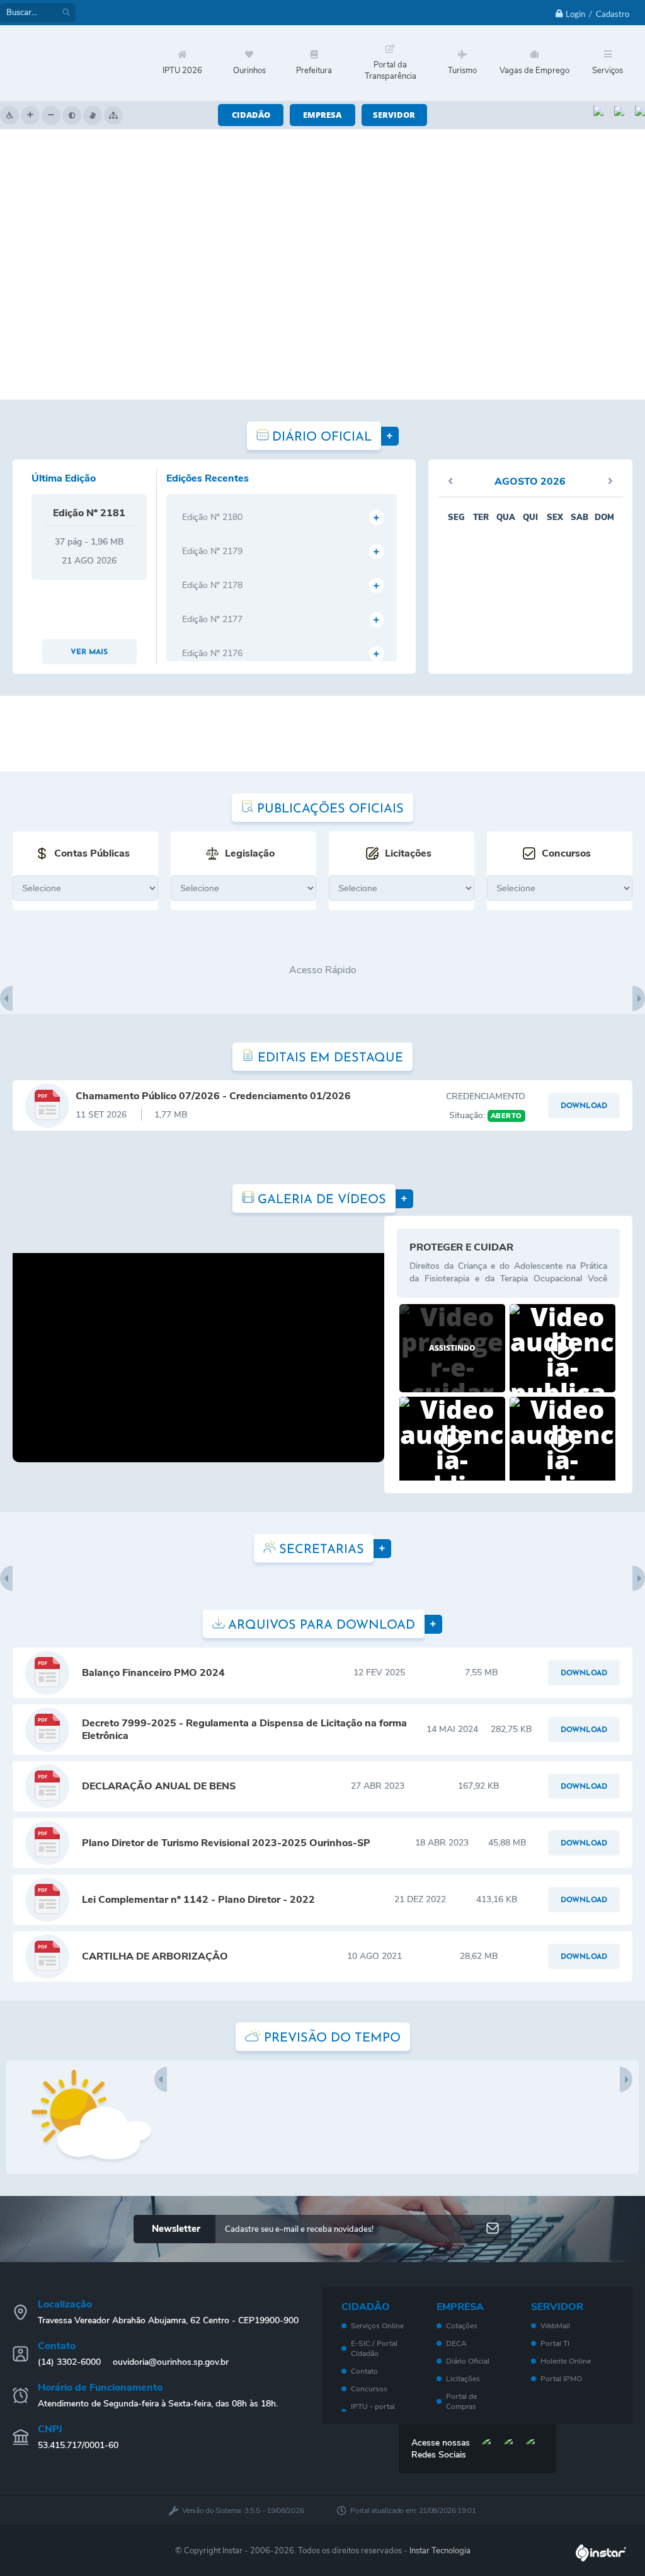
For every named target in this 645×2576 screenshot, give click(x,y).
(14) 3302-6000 (69, 2362)
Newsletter (176, 2229)
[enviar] (493, 2229)
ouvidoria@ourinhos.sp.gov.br (171, 2362)
